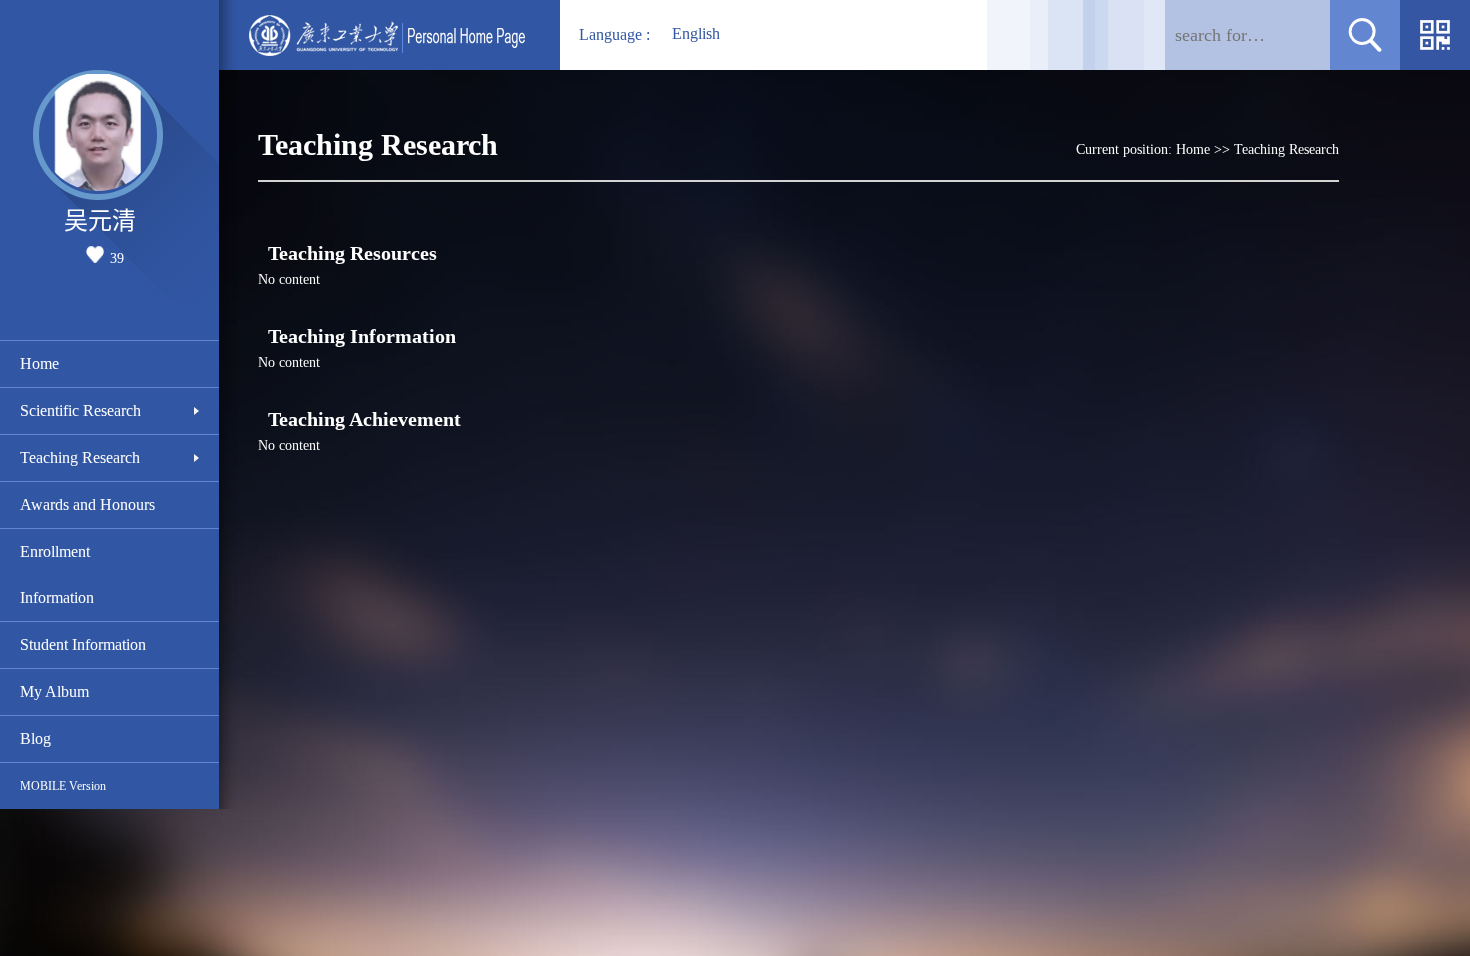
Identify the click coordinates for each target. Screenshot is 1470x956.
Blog (35, 738)
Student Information (83, 644)
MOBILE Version (63, 786)
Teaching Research (80, 457)
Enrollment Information (57, 574)
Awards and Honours (87, 504)
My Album (54, 691)
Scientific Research (80, 410)
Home (39, 363)
